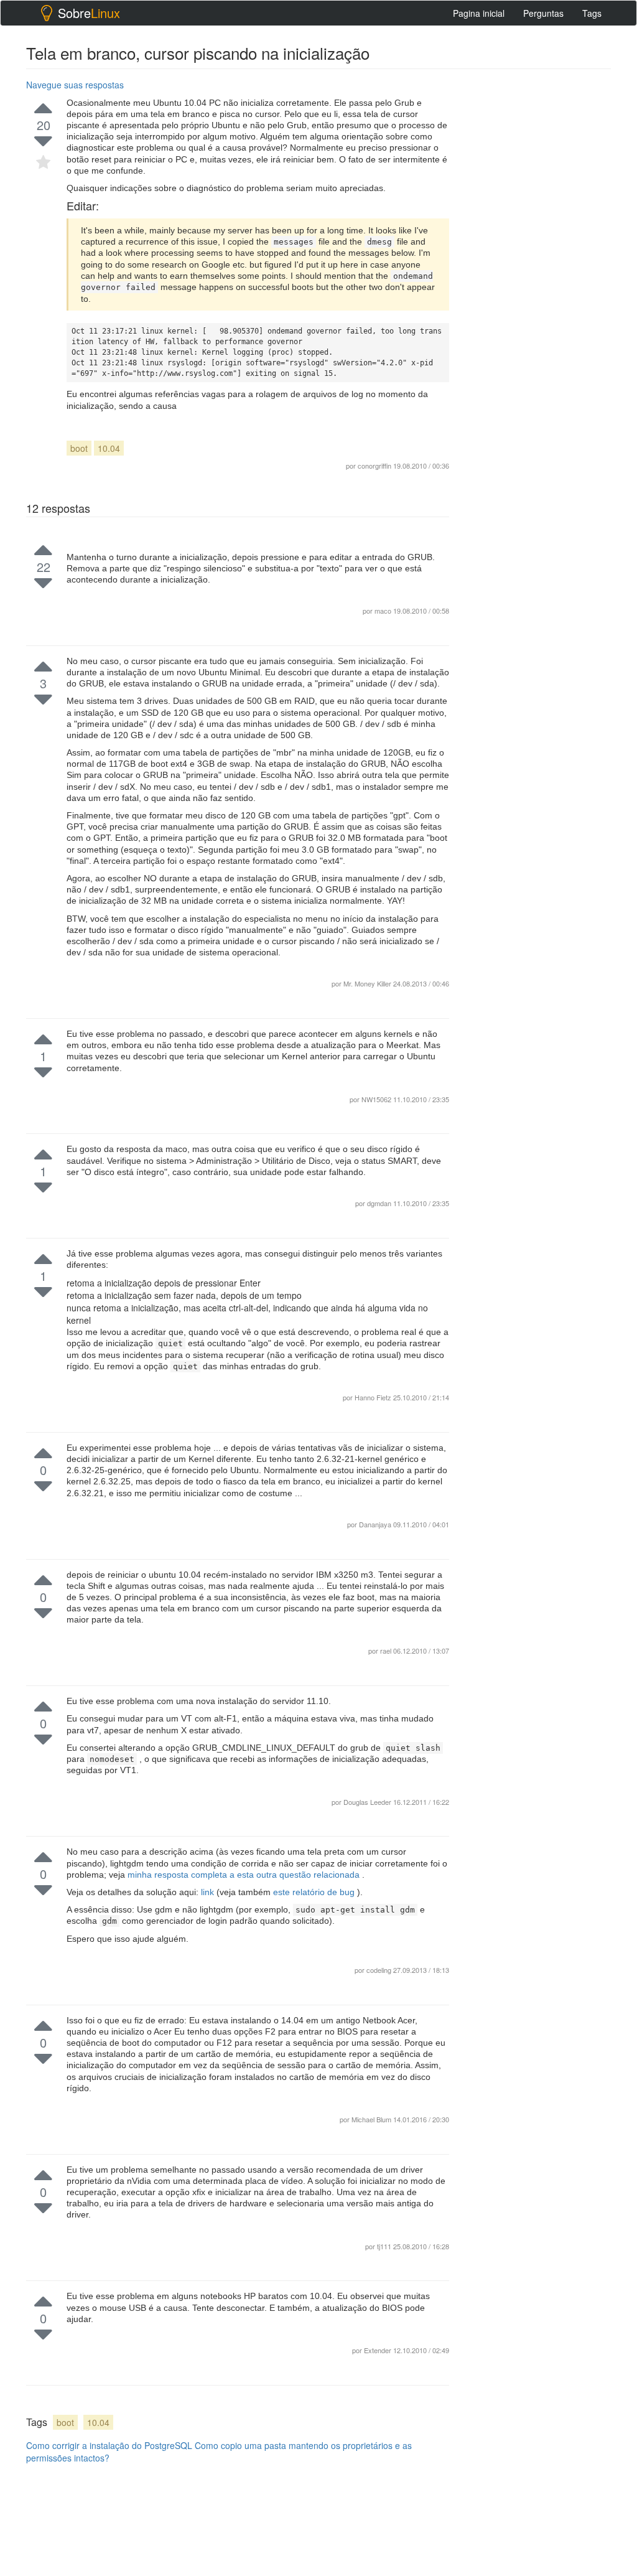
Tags (592, 13)
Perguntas (543, 13)
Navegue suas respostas (75, 85)
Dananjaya (376, 1524)
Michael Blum (372, 2119)
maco (384, 611)
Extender (379, 2350)
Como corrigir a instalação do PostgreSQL (109, 2445)
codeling (380, 1970)
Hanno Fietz (374, 1397)
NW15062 (377, 1099)
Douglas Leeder (368, 1802)
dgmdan (380, 1203)
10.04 (109, 448)
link (209, 1892)
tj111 (385, 2246)
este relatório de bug (315, 1892)
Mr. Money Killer (368, 983)
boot (79, 448)
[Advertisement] (551, 1272)
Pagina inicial (479, 13)
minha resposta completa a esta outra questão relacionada (245, 1875)
